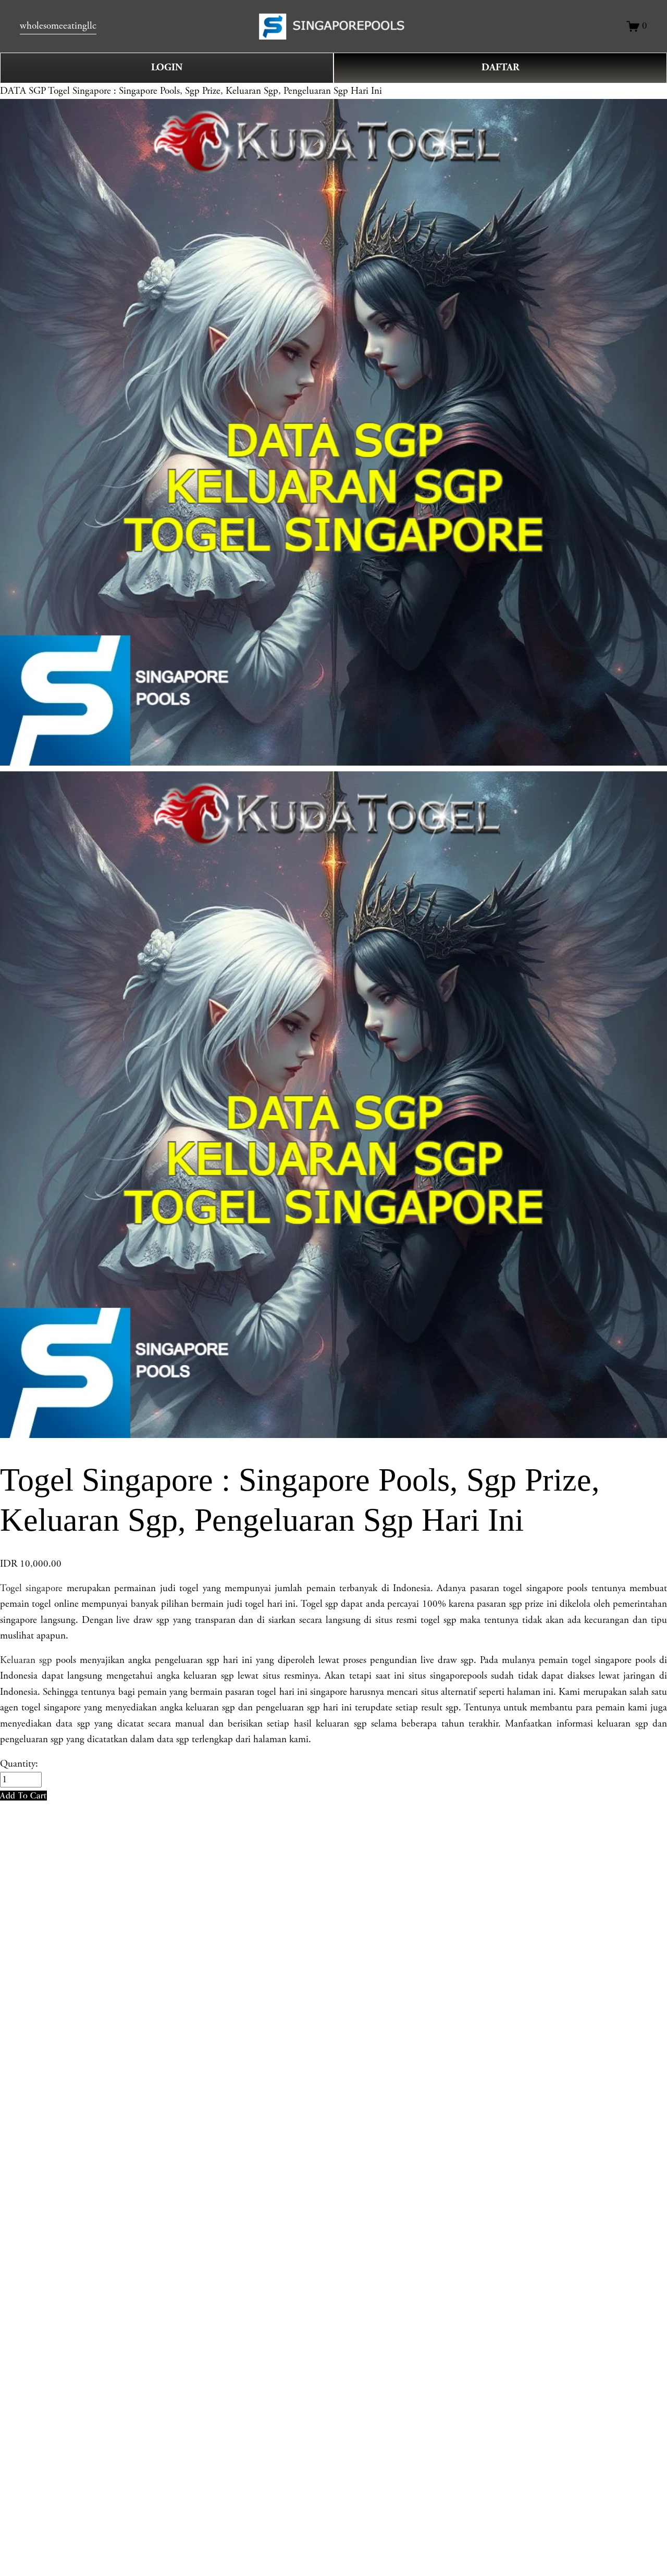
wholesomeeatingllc (58, 26)
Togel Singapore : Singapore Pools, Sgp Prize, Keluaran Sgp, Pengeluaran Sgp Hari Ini (215, 91)
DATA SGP (23, 91)
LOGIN (167, 67)
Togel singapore (31, 1589)
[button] (23, 1796)
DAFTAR (501, 67)
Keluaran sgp (26, 1660)
